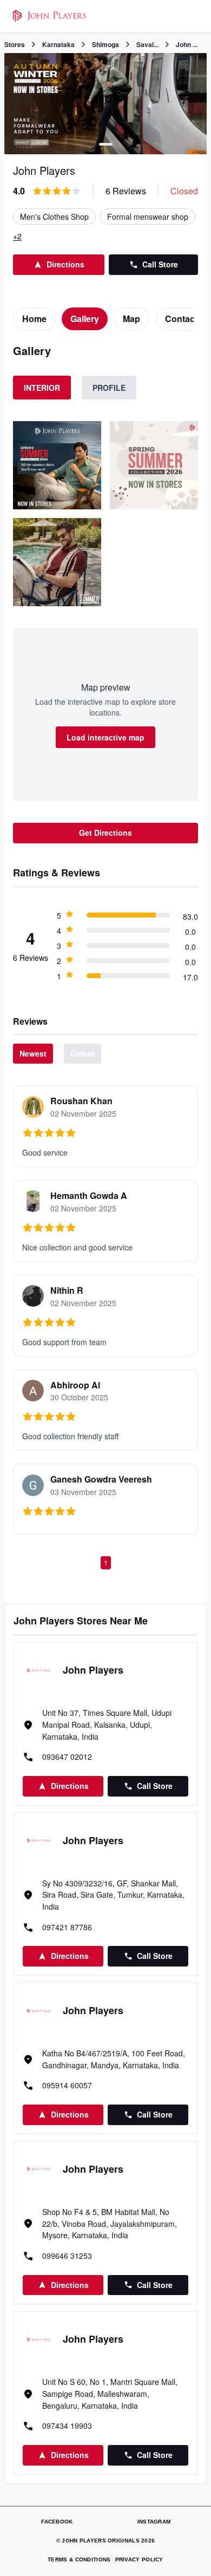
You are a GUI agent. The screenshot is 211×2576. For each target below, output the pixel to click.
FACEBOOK (57, 2522)
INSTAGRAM (154, 2522)
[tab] (34, 319)
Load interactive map (105, 737)
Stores (15, 44)
